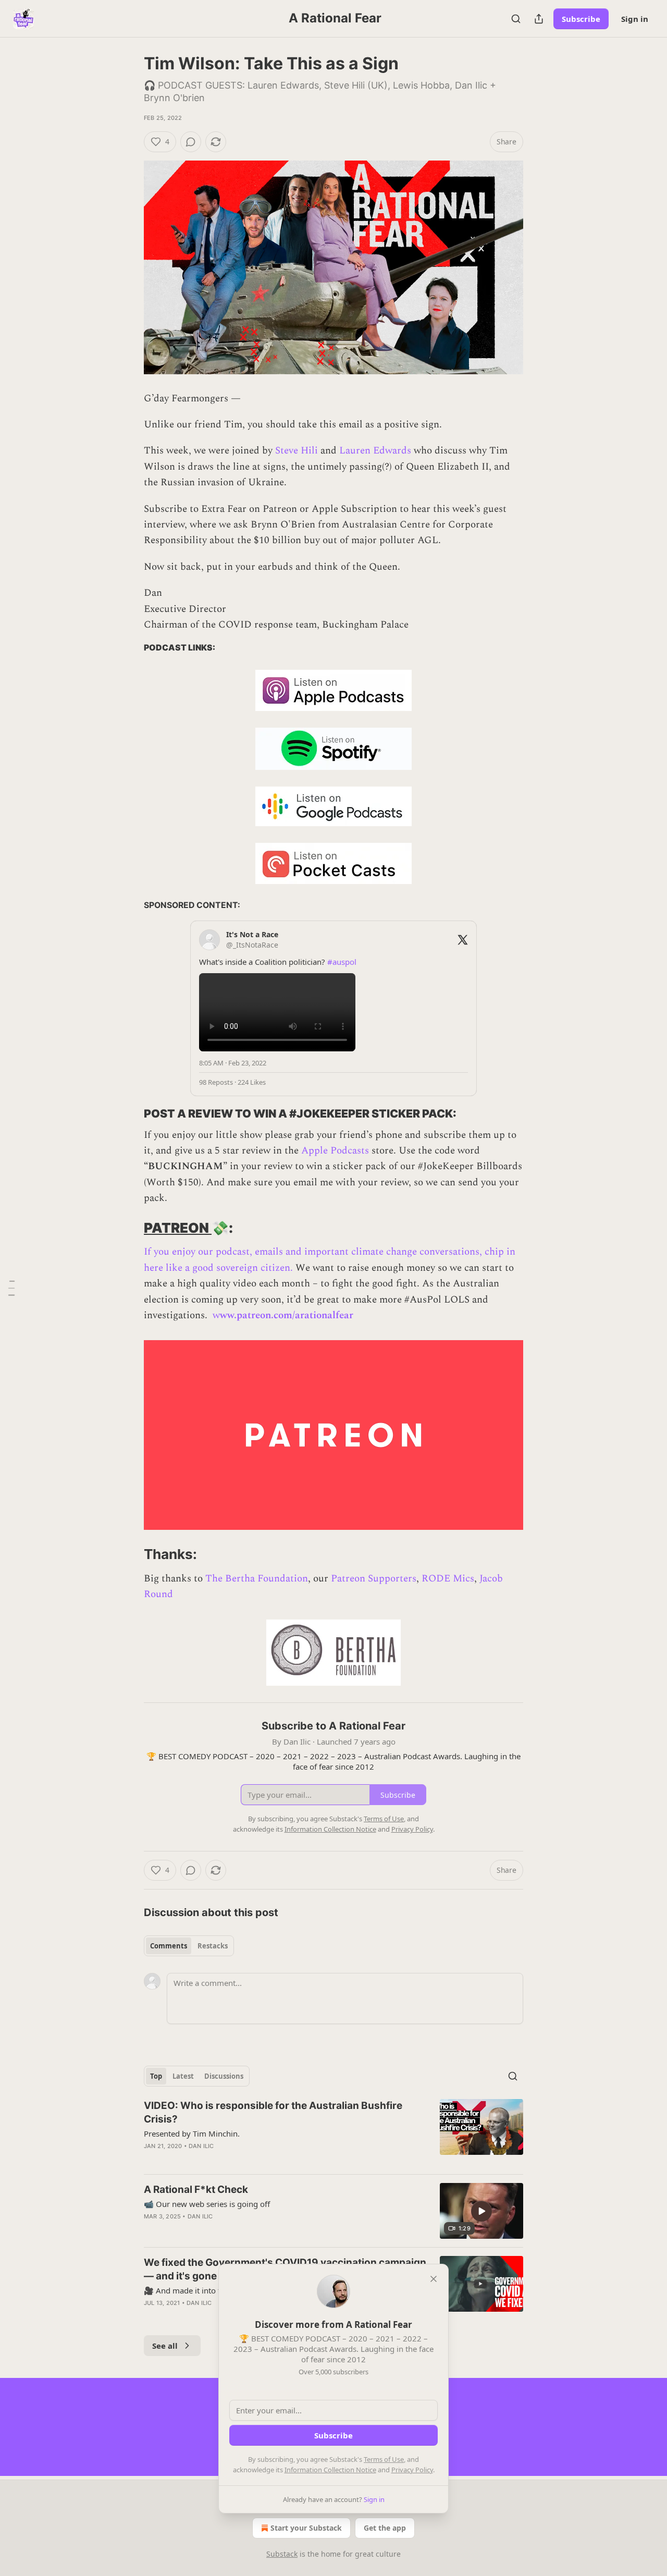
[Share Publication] (539, 19)
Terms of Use (384, 2459)
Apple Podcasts (336, 1151)
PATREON (178, 1228)
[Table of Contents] (11, 1288)
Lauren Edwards (375, 451)
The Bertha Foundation (257, 1579)
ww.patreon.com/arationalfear (287, 1315)
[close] (434, 2279)
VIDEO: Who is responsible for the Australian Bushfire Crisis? (273, 2112)
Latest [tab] (183, 2076)
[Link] (129, 1114)
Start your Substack (306, 2528)
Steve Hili (297, 451)
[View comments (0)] (191, 142)
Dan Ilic (201, 2146)
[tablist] (189, 1946)
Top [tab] (156, 2076)
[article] (333, 2132)
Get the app (385, 2528)
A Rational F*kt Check (196, 2189)
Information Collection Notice (330, 2470)
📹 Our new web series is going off (207, 2204)
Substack (282, 2554)
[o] (481, 2211)
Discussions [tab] (224, 2076)
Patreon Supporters (374, 1579)
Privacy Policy (412, 2470)
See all (165, 2346)
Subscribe (581, 19)
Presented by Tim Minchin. (192, 2133)
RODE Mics (448, 1579)
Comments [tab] (169, 1946)
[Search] (516, 19)
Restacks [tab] (213, 1946)
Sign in (635, 19)
